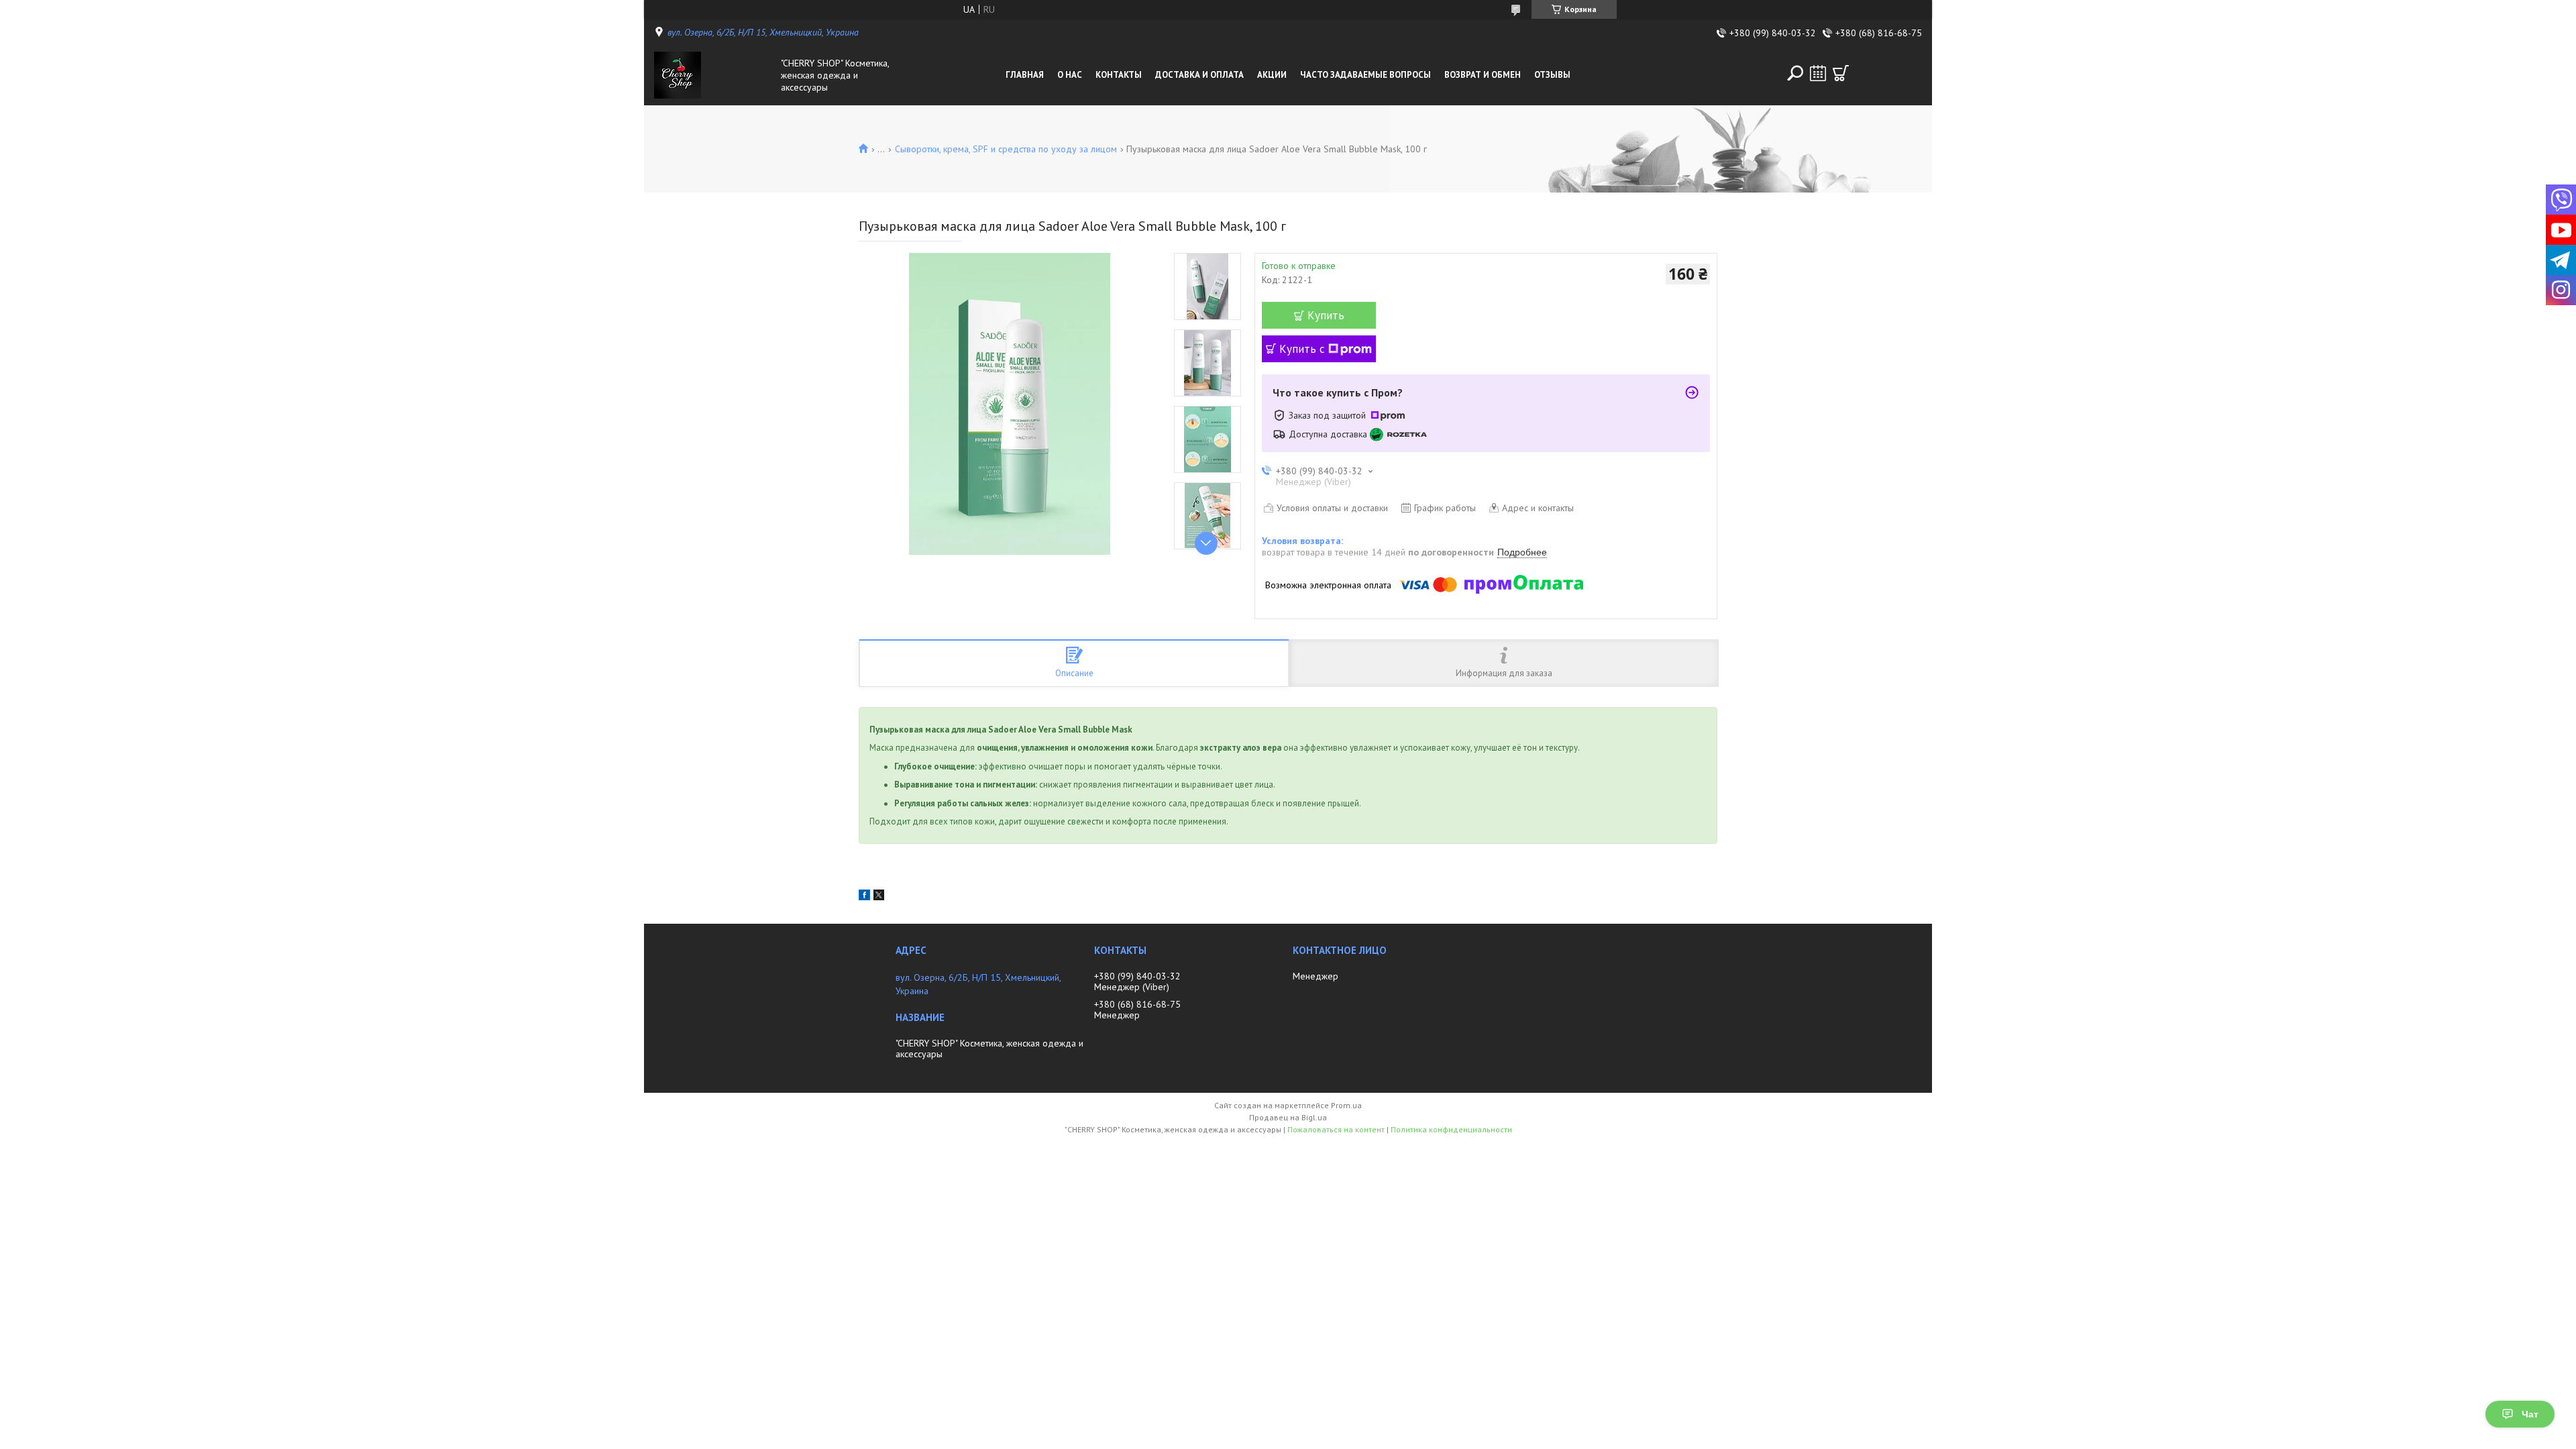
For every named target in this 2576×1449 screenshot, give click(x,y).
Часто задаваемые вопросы (1365, 75)
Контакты (1119, 75)
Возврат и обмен (1483, 75)
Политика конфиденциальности (1451, 1129)
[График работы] (1818, 73)
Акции (1272, 75)
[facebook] (864, 897)
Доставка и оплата (1199, 75)
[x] (879, 897)
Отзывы (1552, 75)
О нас (1070, 75)
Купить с (1302, 349)
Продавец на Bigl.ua (1288, 1117)
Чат (2530, 1414)
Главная (1025, 75)
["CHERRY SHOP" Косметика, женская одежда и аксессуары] (714, 75)
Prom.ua (1346, 1105)
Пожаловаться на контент (1336, 1129)
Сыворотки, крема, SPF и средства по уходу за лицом (1006, 149)
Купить (1326, 315)
